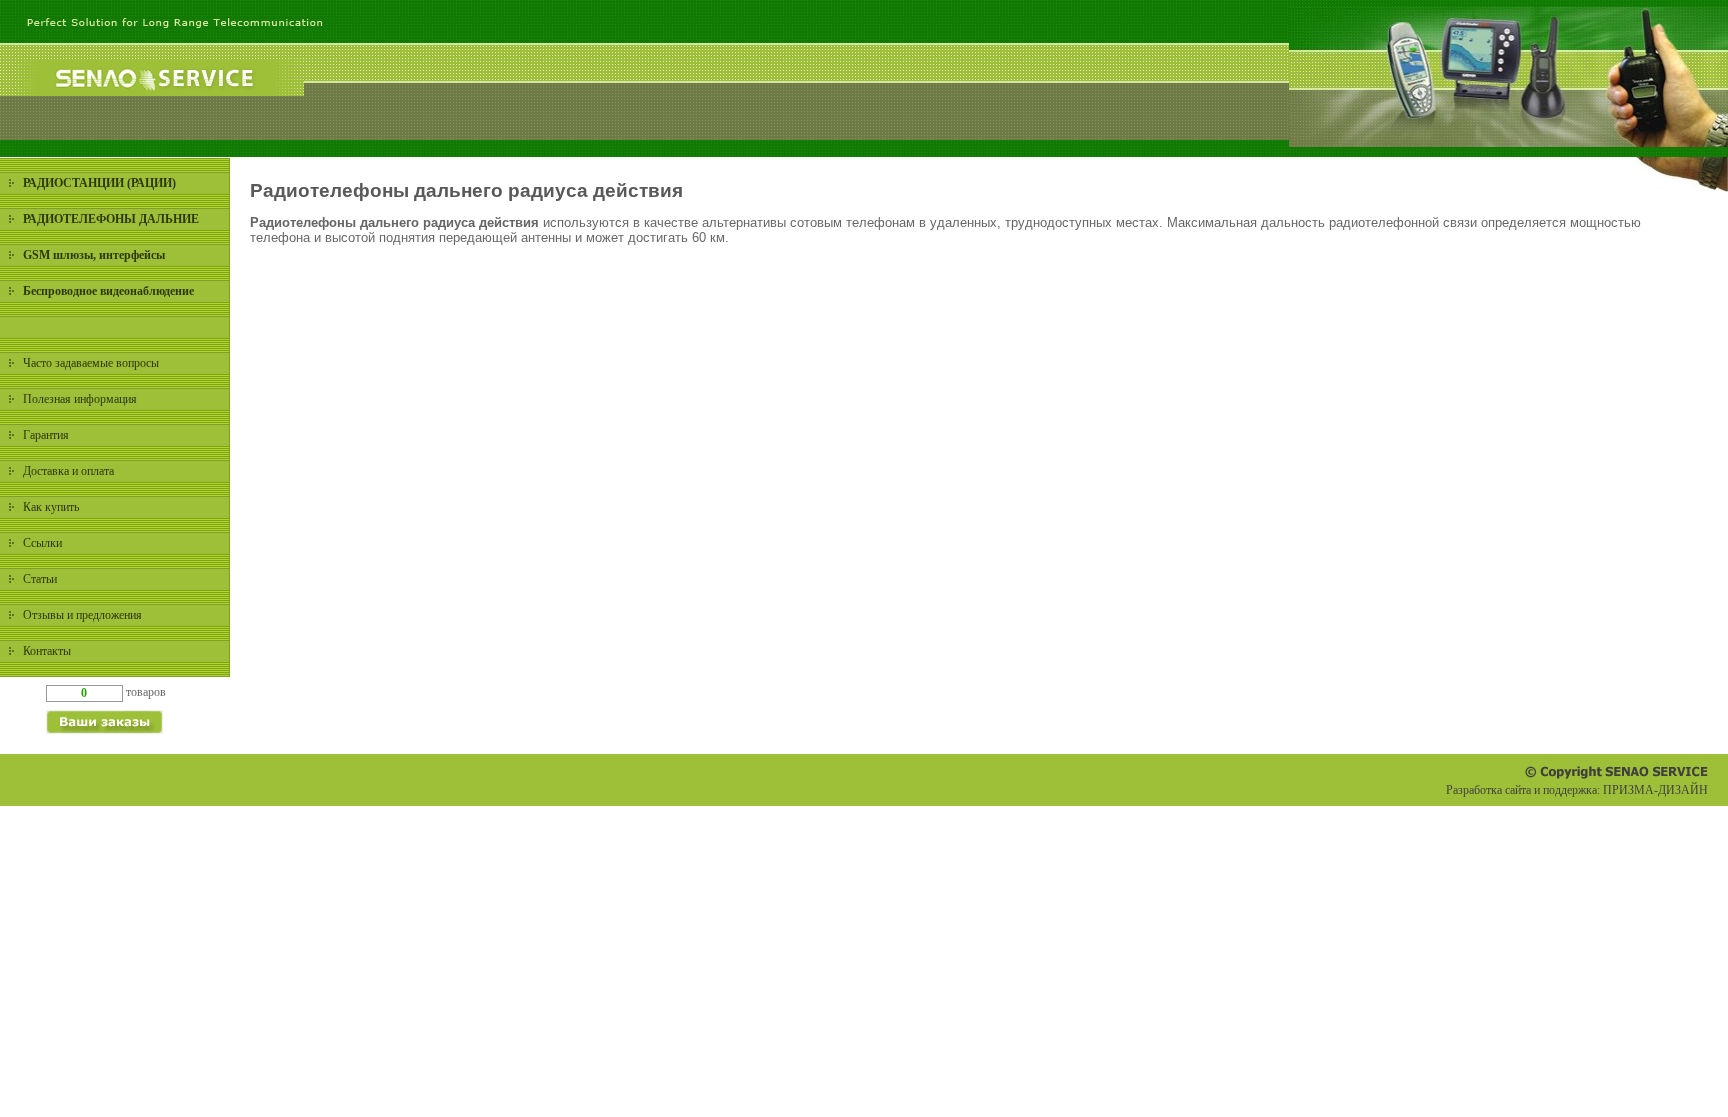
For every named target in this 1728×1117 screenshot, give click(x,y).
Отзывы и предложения (82, 615)
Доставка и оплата (68, 471)
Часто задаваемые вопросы (91, 363)
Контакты (47, 651)
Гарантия (46, 435)
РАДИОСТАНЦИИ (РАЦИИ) (99, 183)
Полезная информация (80, 399)
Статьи (40, 579)
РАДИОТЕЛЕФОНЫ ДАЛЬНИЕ (111, 219)
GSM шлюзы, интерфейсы (94, 255)
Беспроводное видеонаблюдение (108, 291)
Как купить (51, 507)
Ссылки (42, 543)
